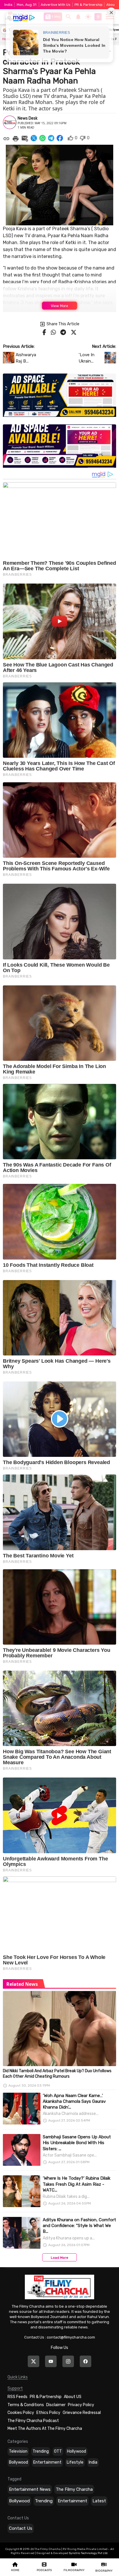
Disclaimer (56, 2405)
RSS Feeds (17, 2397)
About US (73, 2397)
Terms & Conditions (26, 2405)
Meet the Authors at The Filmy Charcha (45, 2429)
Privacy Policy (81, 2405)
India (93, 2462)
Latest (99, 2501)
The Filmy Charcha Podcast (33, 2421)
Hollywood (77, 2451)
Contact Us (21, 2528)
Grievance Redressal (82, 2413)
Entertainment (47, 2462)
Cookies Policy (21, 2413)
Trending (41, 2451)
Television (18, 2451)
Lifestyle (75, 2462)
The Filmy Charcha (74, 2489)
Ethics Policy (48, 2413)
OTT (58, 2451)
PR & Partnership (89, 5)
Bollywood (18, 2462)
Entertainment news (30, 2489)
